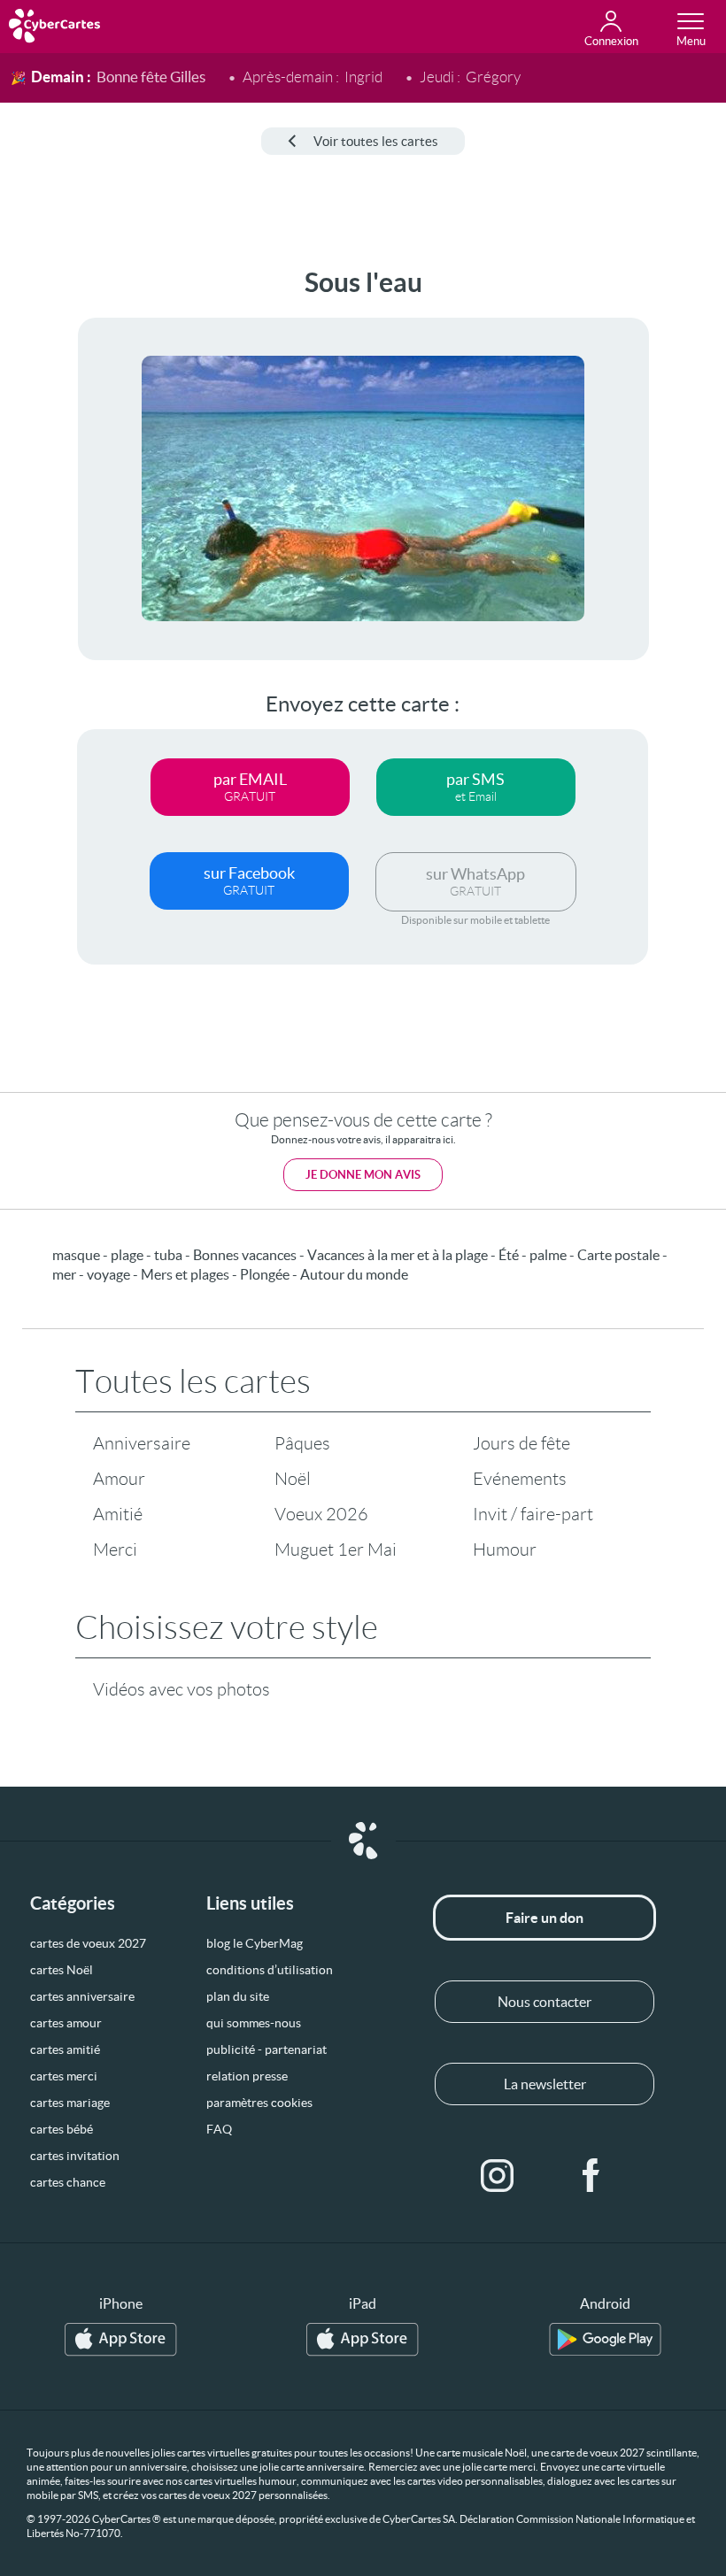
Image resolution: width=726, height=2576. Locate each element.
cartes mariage (70, 2103)
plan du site (238, 1996)
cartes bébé (62, 2129)
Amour (119, 1479)
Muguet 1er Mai (336, 1549)
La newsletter (545, 2084)
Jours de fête (521, 1443)
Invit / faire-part (533, 1514)
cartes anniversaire (82, 1996)
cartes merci (64, 2076)
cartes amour (66, 2023)
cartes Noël (62, 1970)
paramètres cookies (259, 2103)
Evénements (520, 1479)
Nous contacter (544, 2002)
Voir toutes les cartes (376, 141)
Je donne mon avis (363, 1175)
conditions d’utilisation (270, 1970)
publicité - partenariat (266, 2049)
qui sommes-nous (254, 2023)
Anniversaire (142, 1443)
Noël (293, 1479)
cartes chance (68, 2182)
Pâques (302, 1443)
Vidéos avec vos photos (181, 1689)
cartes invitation (75, 2156)
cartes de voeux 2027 (88, 1943)
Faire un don (544, 1918)
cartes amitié (65, 2049)
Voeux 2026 (321, 1514)
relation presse (247, 2076)
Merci (115, 1549)
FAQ (219, 2129)
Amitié (118, 1514)
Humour (505, 1549)
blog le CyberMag (255, 1943)
